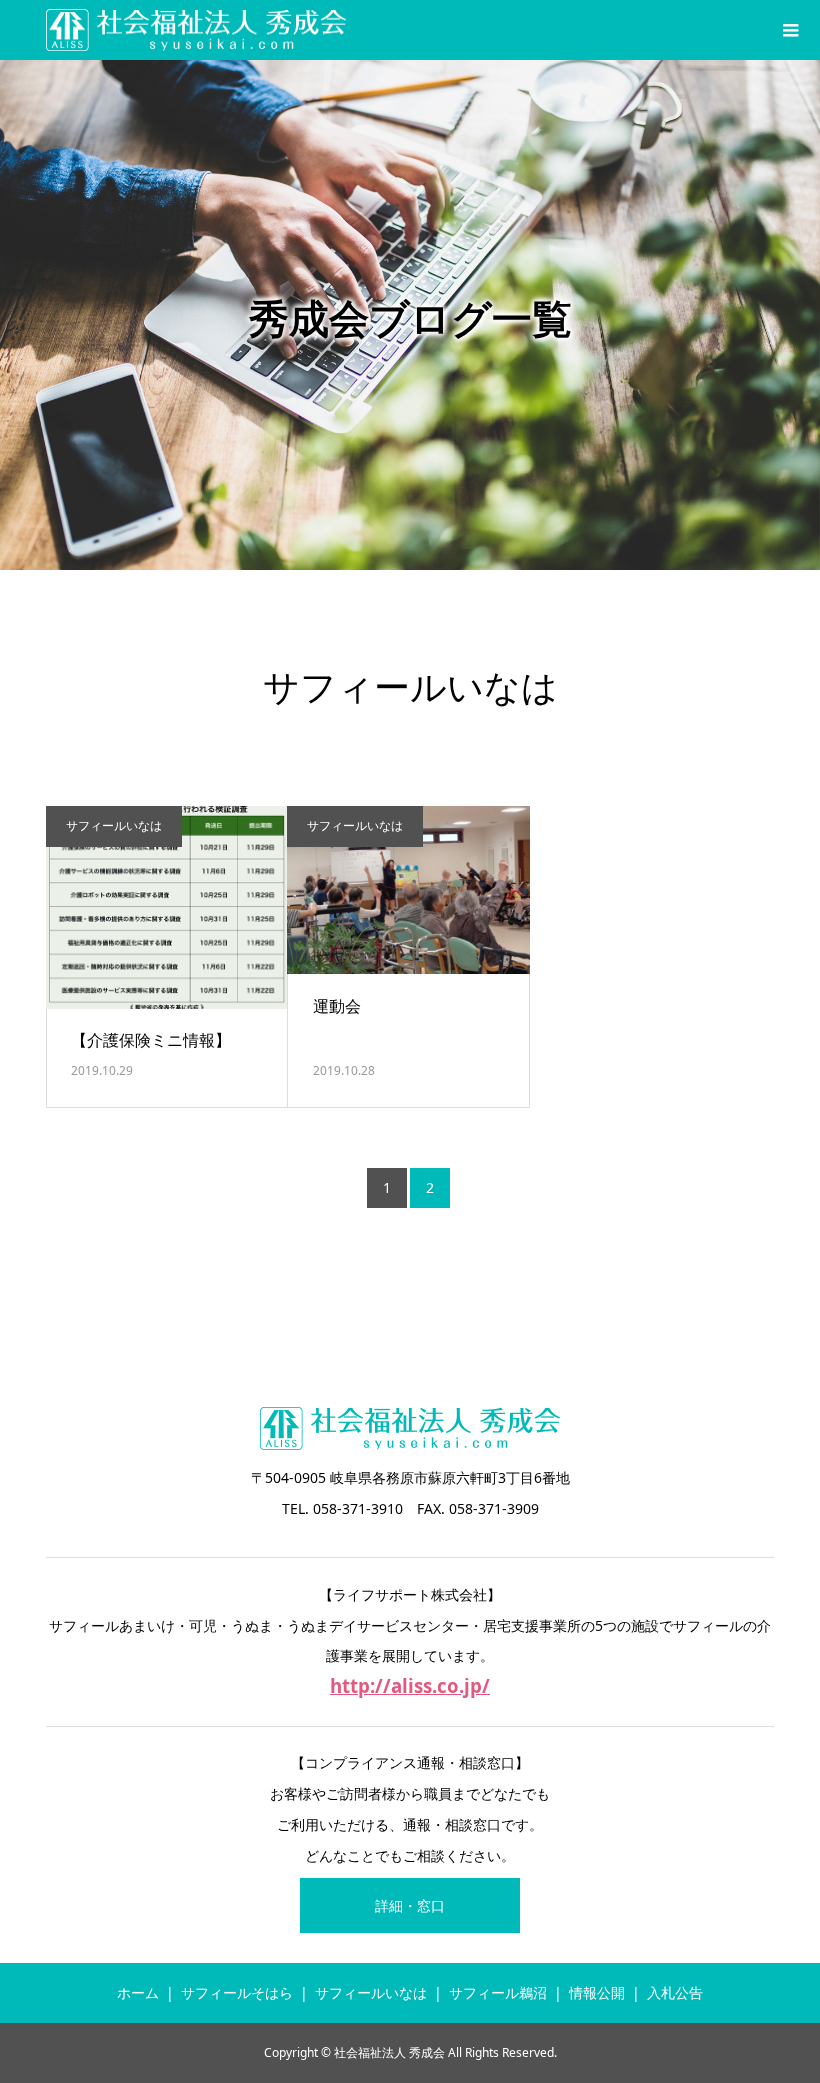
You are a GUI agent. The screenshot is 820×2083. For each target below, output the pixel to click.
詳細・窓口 (410, 1905)
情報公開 (597, 1992)
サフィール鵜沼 (498, 1992)
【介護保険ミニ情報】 (151, 1040)
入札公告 (675, 1992)
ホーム (138, 1992)
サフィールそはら (237, 1992)
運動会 (337, 1006)
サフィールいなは (114, 825)
